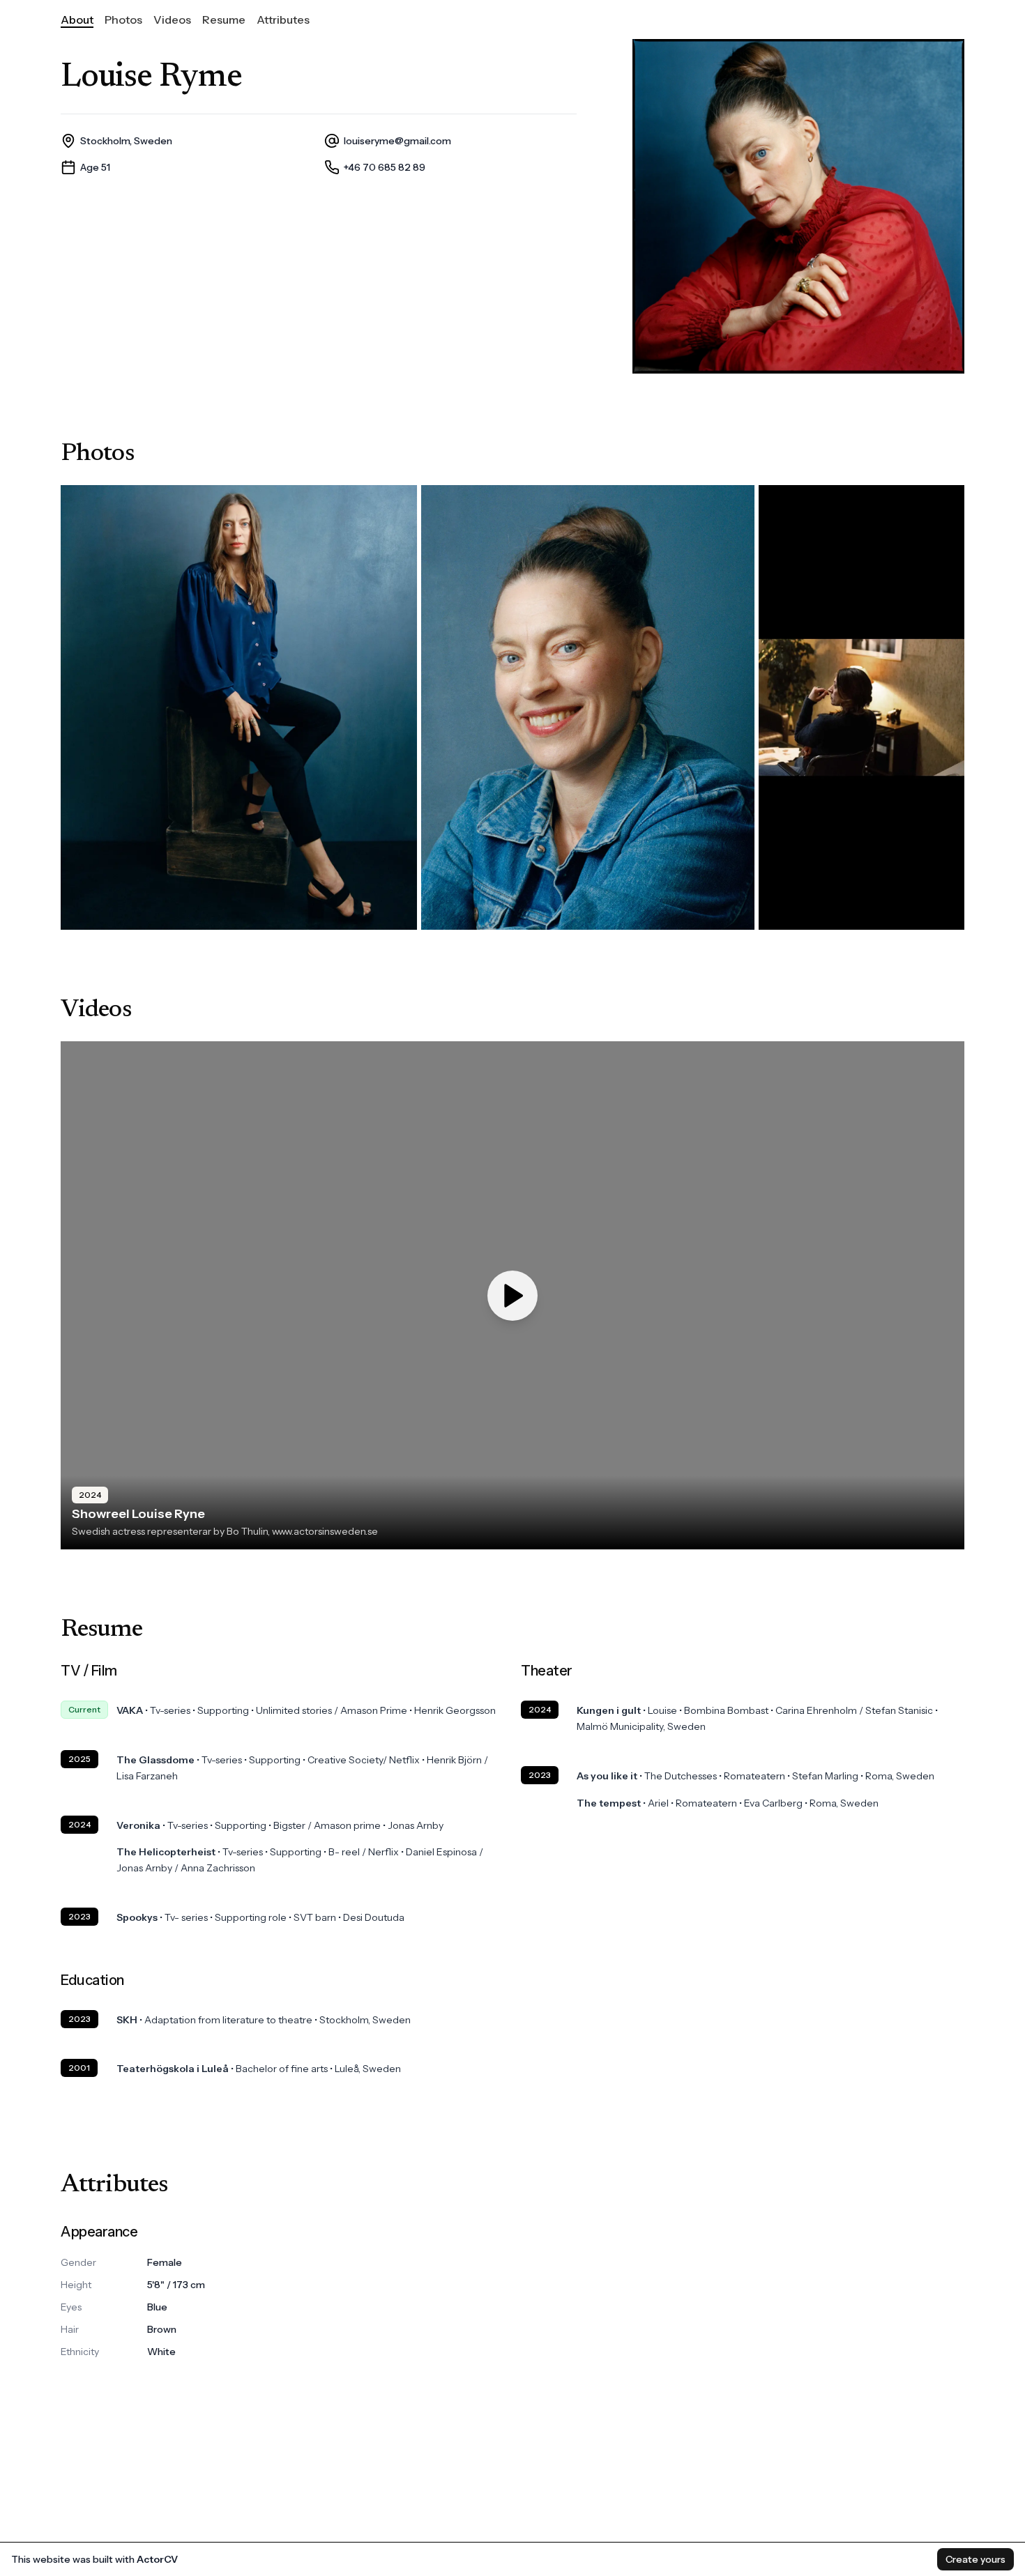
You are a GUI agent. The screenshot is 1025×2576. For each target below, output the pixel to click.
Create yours (975, 2559)
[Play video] (512, 1296)
